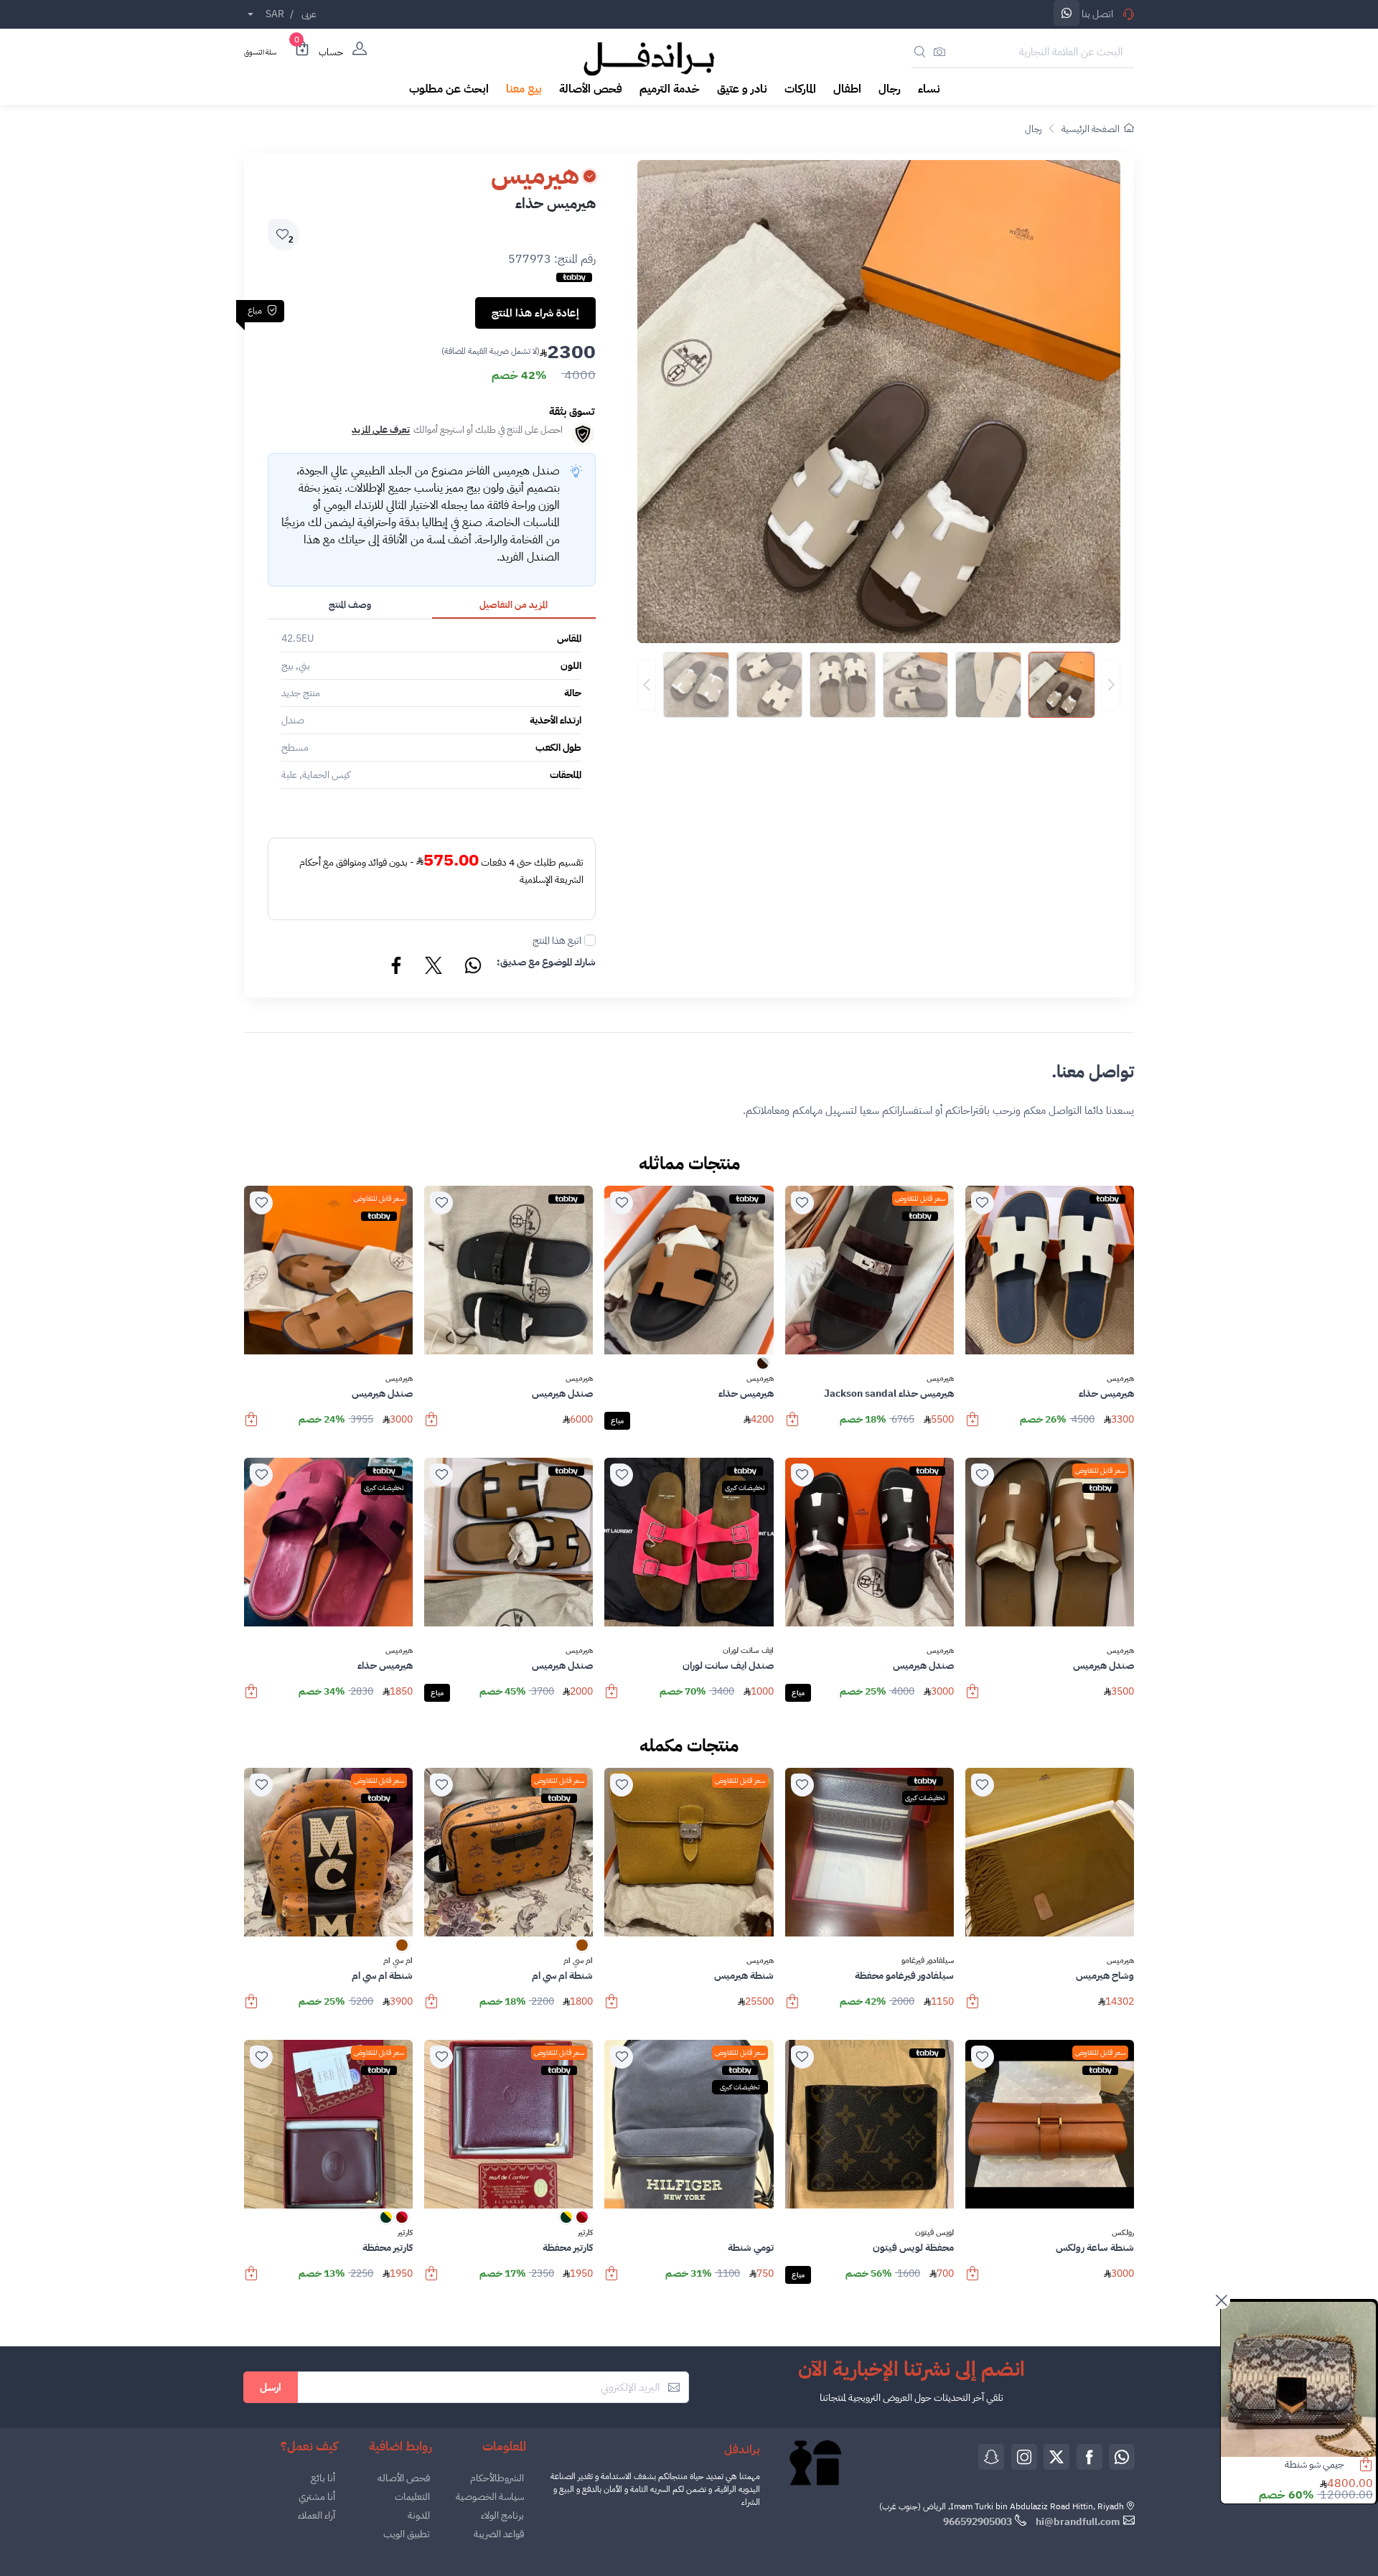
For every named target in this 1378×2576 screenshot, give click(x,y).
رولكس (1123, 2233)
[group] (879, 685)
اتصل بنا (1097, 14)
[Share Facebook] (397, 968)
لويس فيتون (934, 2233)
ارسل (271, 2387)
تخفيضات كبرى (745, 1488)
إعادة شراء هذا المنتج (535, 313)
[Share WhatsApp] (1067, 13)
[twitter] (1056, 2457)
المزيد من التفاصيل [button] (514, 605)
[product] (1298, 2379)
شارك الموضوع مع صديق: (546, 962)
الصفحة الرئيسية (1091, 129)
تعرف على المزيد (381, 430)
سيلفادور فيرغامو (928, 1961)
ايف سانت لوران (748, 1651)
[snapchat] (991, 2457)
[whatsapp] (1122, 2457)
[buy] (972, 1426)
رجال (1033, 129)
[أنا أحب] (983, 1203)
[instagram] (1024, 2457)
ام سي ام (578, 1961)
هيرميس (1120, 1379)
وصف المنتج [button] (350, 605)
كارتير (585, 2233)
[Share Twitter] (434, 968)
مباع (617, 1421)
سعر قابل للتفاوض (920, 1198)
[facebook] (1089, 2457)
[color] (763, 1368)
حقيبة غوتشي (1320, 2464)
